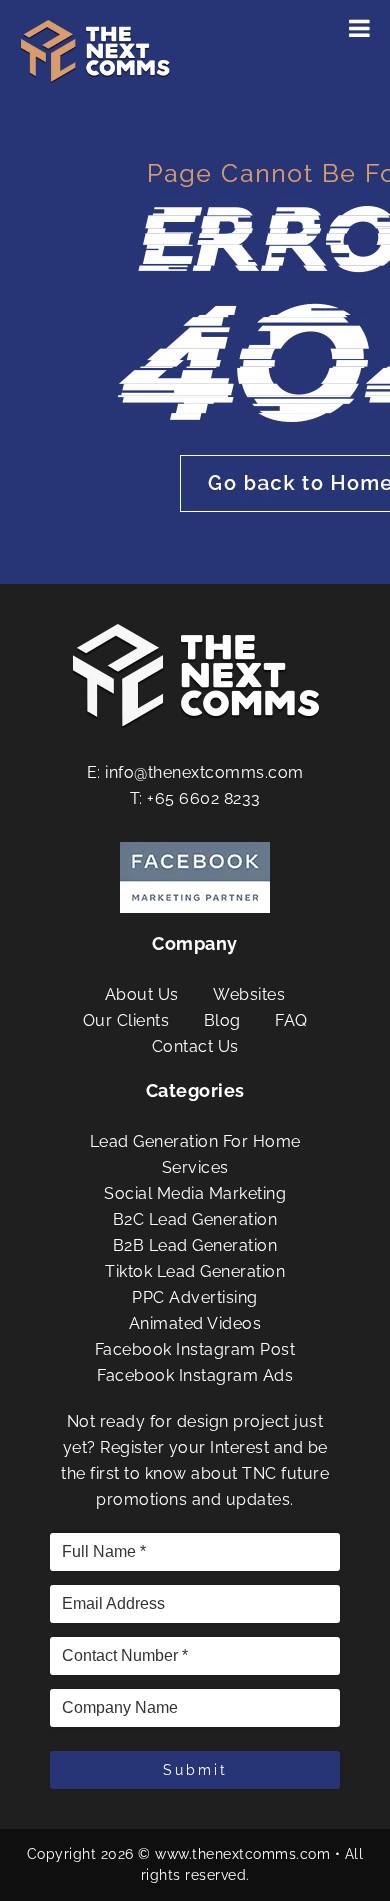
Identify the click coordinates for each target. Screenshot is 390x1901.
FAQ (291, 1020)
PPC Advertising (195, 1297)
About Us (142, 994)
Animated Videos (195, 1323)
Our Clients (126, 1020)
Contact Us (195, 1046)
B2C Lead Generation (195, 1219)
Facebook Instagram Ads (195, 1375)
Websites (249, 994)
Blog (222, 1020)
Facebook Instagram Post (195, 1349)
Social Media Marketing (195, 1193)
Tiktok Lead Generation (195, 1271)
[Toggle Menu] (359, 28)
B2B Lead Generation (195, 1245)
